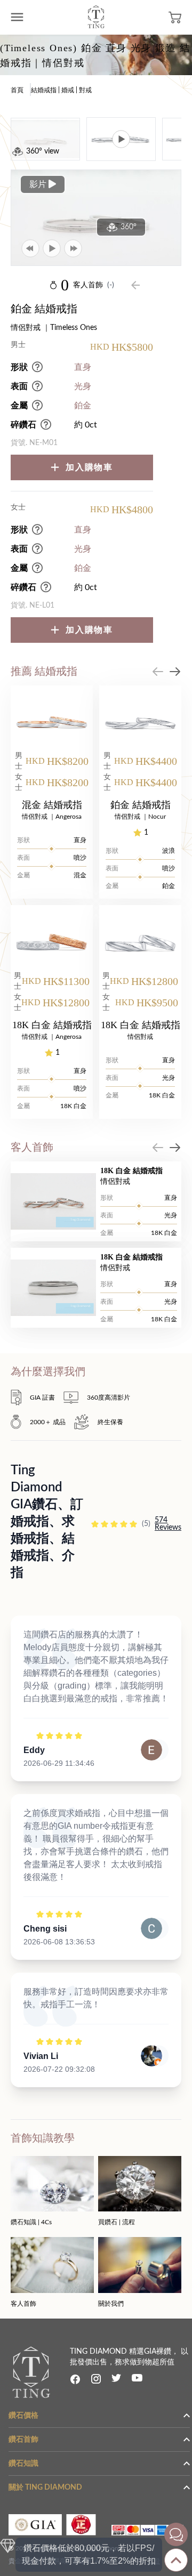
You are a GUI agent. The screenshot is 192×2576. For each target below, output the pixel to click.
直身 (83, 367)
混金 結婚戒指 (52, 805)
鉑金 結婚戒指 (141, 805)
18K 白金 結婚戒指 (52, 1025)
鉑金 (83, 406)
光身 (83, 386)
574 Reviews (168, 1524)
